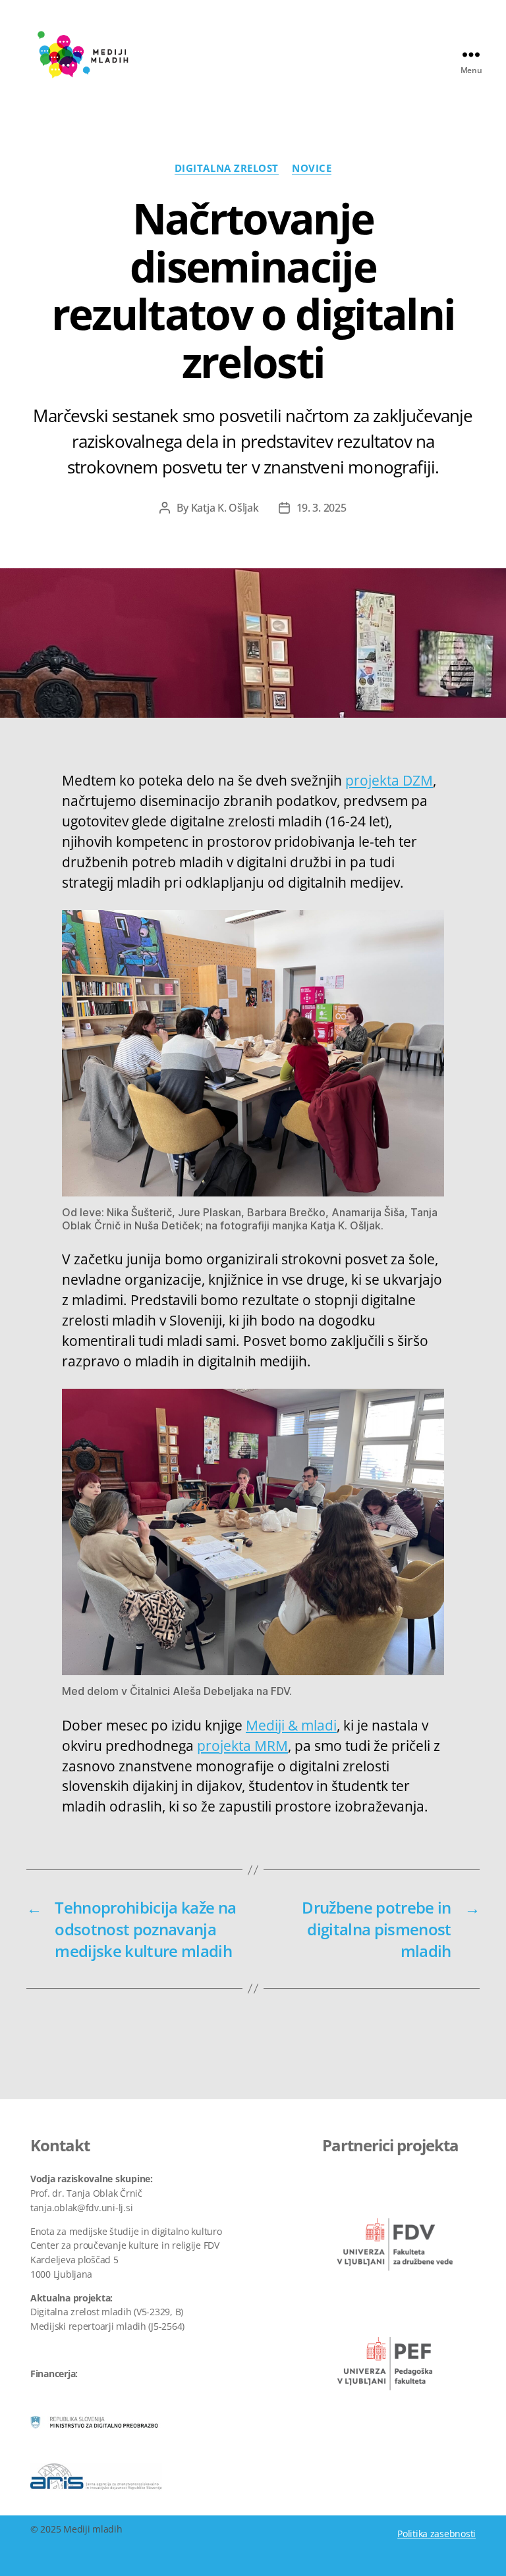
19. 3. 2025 (322, 508)
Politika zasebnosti (436, 2534)
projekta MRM (242, 1746)
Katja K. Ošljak (225, 508)
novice (312, 168)
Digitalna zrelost (227, 168)
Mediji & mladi (291, 1725)
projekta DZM (389, 780)
